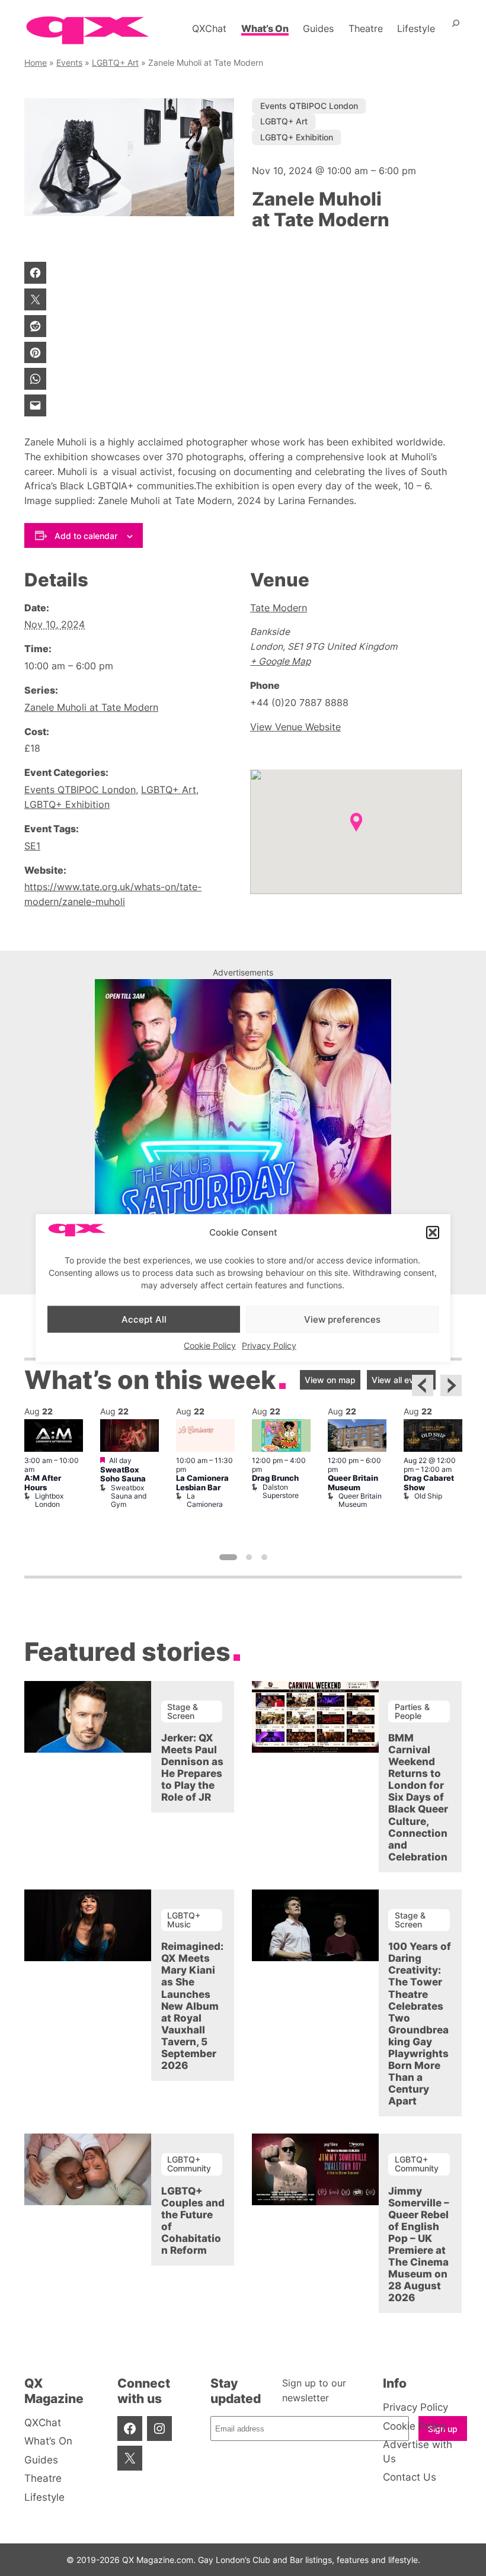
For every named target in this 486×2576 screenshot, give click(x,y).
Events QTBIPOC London (309, 106)
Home (36, 62)
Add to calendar (86, 536)
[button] (433, 1233)
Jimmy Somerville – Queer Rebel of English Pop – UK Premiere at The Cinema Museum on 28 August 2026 (419, 2244)
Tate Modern (279, 608)
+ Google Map (280, 661)
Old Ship (428, 1496)
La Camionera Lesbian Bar (202, 1483)
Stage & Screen (183, 1711)
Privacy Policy (269, 1345)
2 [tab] (249, 1557)
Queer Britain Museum (353, 1483)
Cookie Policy (210, 1345)
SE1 (32, 846)
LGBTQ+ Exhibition (297, 137)
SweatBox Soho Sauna (123, 1474)
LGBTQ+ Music (184, 1919)
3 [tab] (264, 1557)
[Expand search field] (456, 28)
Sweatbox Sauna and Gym (129, 1496)
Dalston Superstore (281, 1491)
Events (69, 62)
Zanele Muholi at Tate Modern (91, 708)
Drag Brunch (275, 1478)
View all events (401, 1380)
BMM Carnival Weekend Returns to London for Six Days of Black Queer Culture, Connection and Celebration (418, 1797)
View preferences (342, 1319)
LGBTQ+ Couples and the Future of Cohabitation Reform (193, 2221)
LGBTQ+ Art (115, 62)
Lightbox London (49, 1500)
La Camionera (205, 1500)
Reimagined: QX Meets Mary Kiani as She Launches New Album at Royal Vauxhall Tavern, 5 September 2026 (192, 2006)
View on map (330, 1380)
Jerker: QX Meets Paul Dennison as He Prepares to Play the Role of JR (192, 1767)
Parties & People (412, 1711)
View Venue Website (295, 727)
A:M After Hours (43, 1483)
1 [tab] (228, 1557)
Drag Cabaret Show (429, 1483)
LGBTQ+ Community (189, 2163)
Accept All (144, 1319)
